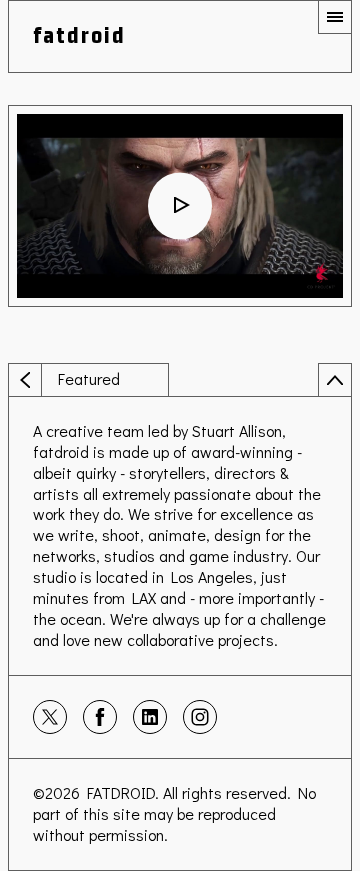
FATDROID (121, 792)
